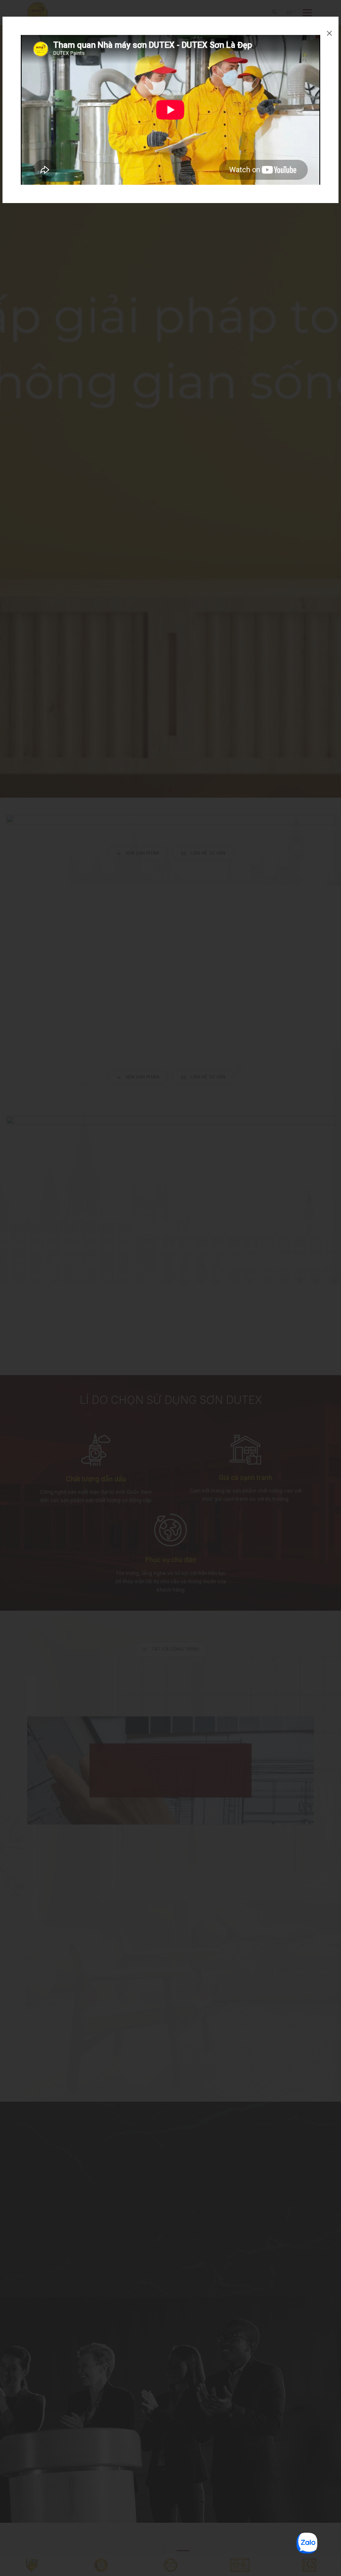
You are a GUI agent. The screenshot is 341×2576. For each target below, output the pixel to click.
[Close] (329, 33)
